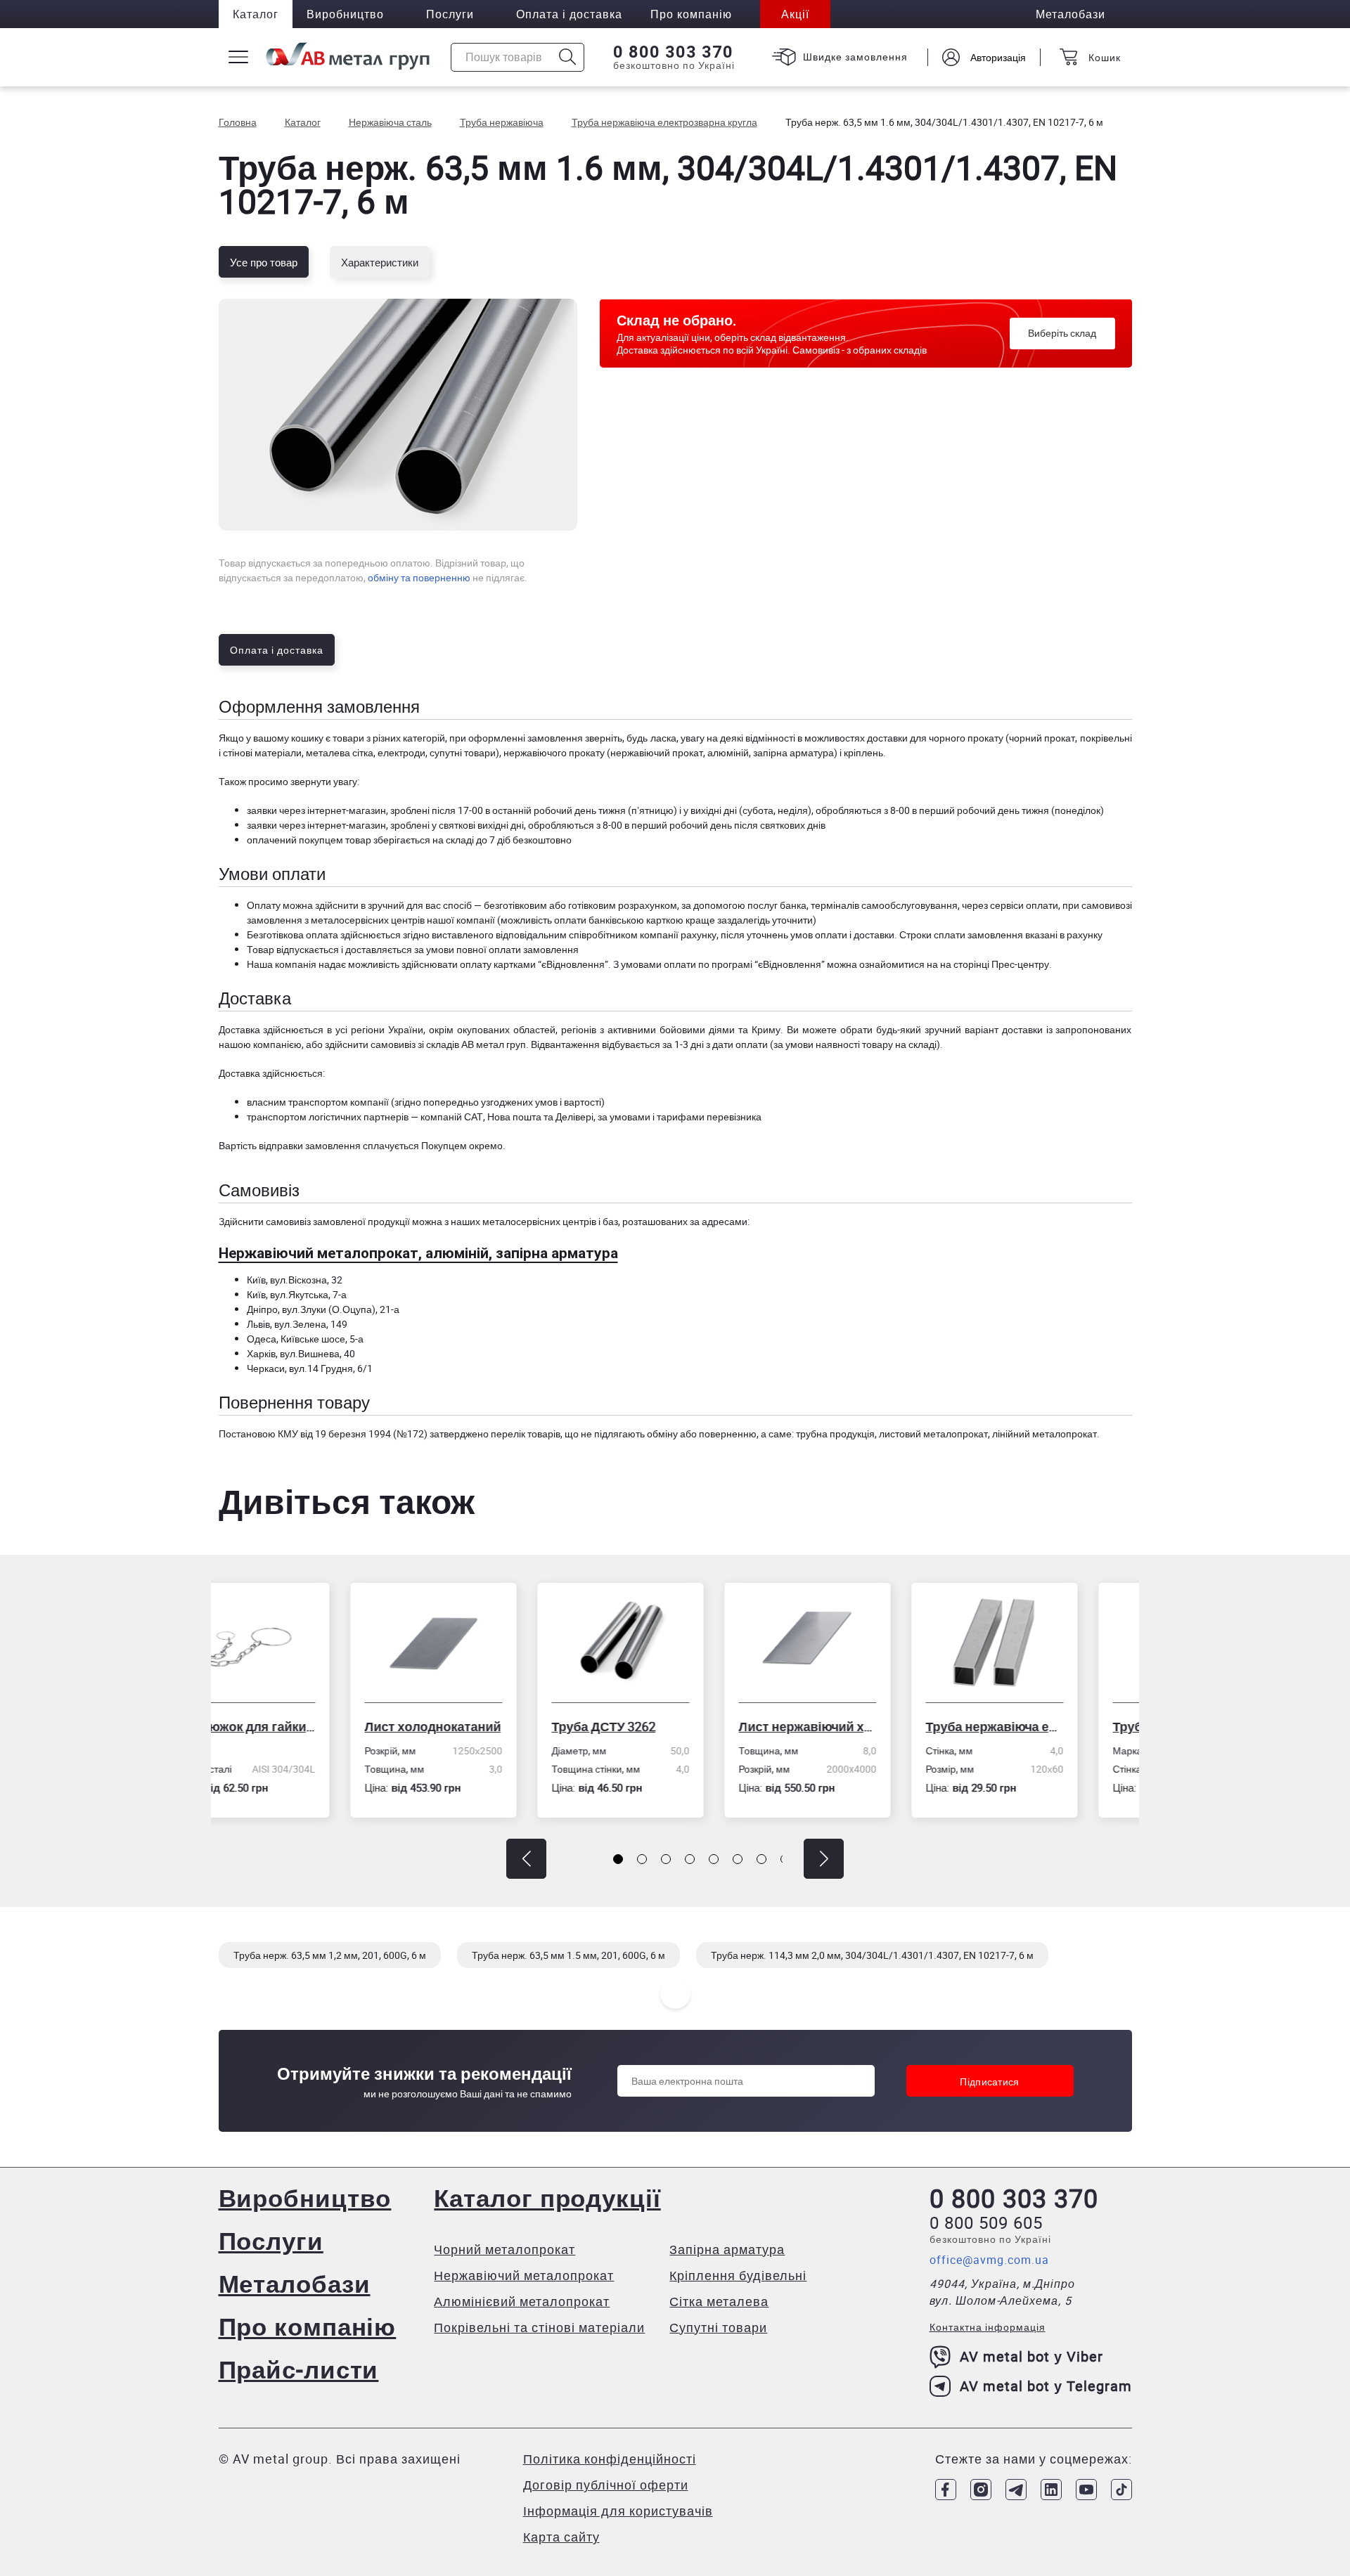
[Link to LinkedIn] (1051, 2490)
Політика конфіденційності (610, 2459)
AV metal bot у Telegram (1046, 2386)
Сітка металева (719, 2301)
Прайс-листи (299, 2369)
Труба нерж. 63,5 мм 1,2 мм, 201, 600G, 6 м (330, 1955)
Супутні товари (718, 2327)
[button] (526, 1859)
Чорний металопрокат (504, 2249)
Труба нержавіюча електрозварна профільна (863, 1726)
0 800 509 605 (986, 2222)
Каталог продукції (547, 2198)
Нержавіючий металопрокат (524, 2275)
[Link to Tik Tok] (1121, 2490)
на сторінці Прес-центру (995, 964)
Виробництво (345, 14)
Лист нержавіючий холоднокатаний (676, 1726)
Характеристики (380, 262)
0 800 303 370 (673, 52)
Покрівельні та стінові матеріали (539, 2327)
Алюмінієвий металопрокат (522, 2301)
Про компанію (308, 2326)
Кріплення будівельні (738, 2275)
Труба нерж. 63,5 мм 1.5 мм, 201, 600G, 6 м (568, 1955)
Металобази (295, 2283)
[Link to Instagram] (981, 2490)
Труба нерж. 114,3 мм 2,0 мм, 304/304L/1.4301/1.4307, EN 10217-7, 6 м (872, 1955)
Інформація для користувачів (618, 2511)
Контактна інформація (988, 2327)
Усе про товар (264, 262)
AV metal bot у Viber (1031, 2356)
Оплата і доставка (569, 14)
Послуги (450, 14)
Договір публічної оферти (606, 2485)
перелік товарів (526, 1433)
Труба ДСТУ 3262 (472, 1726)
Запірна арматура (727, 2249)
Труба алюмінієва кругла (1050, 1726)
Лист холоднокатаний (301, 1726)
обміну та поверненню (419, 577)
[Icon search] (568, 57)
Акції (795, 14)
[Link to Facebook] (946, 2490)
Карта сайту (561, 2537)
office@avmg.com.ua (989, 2260)
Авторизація (998, 57)
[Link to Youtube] (1086, 2490)
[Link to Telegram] (1016, 2490)
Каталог (256, 14)
